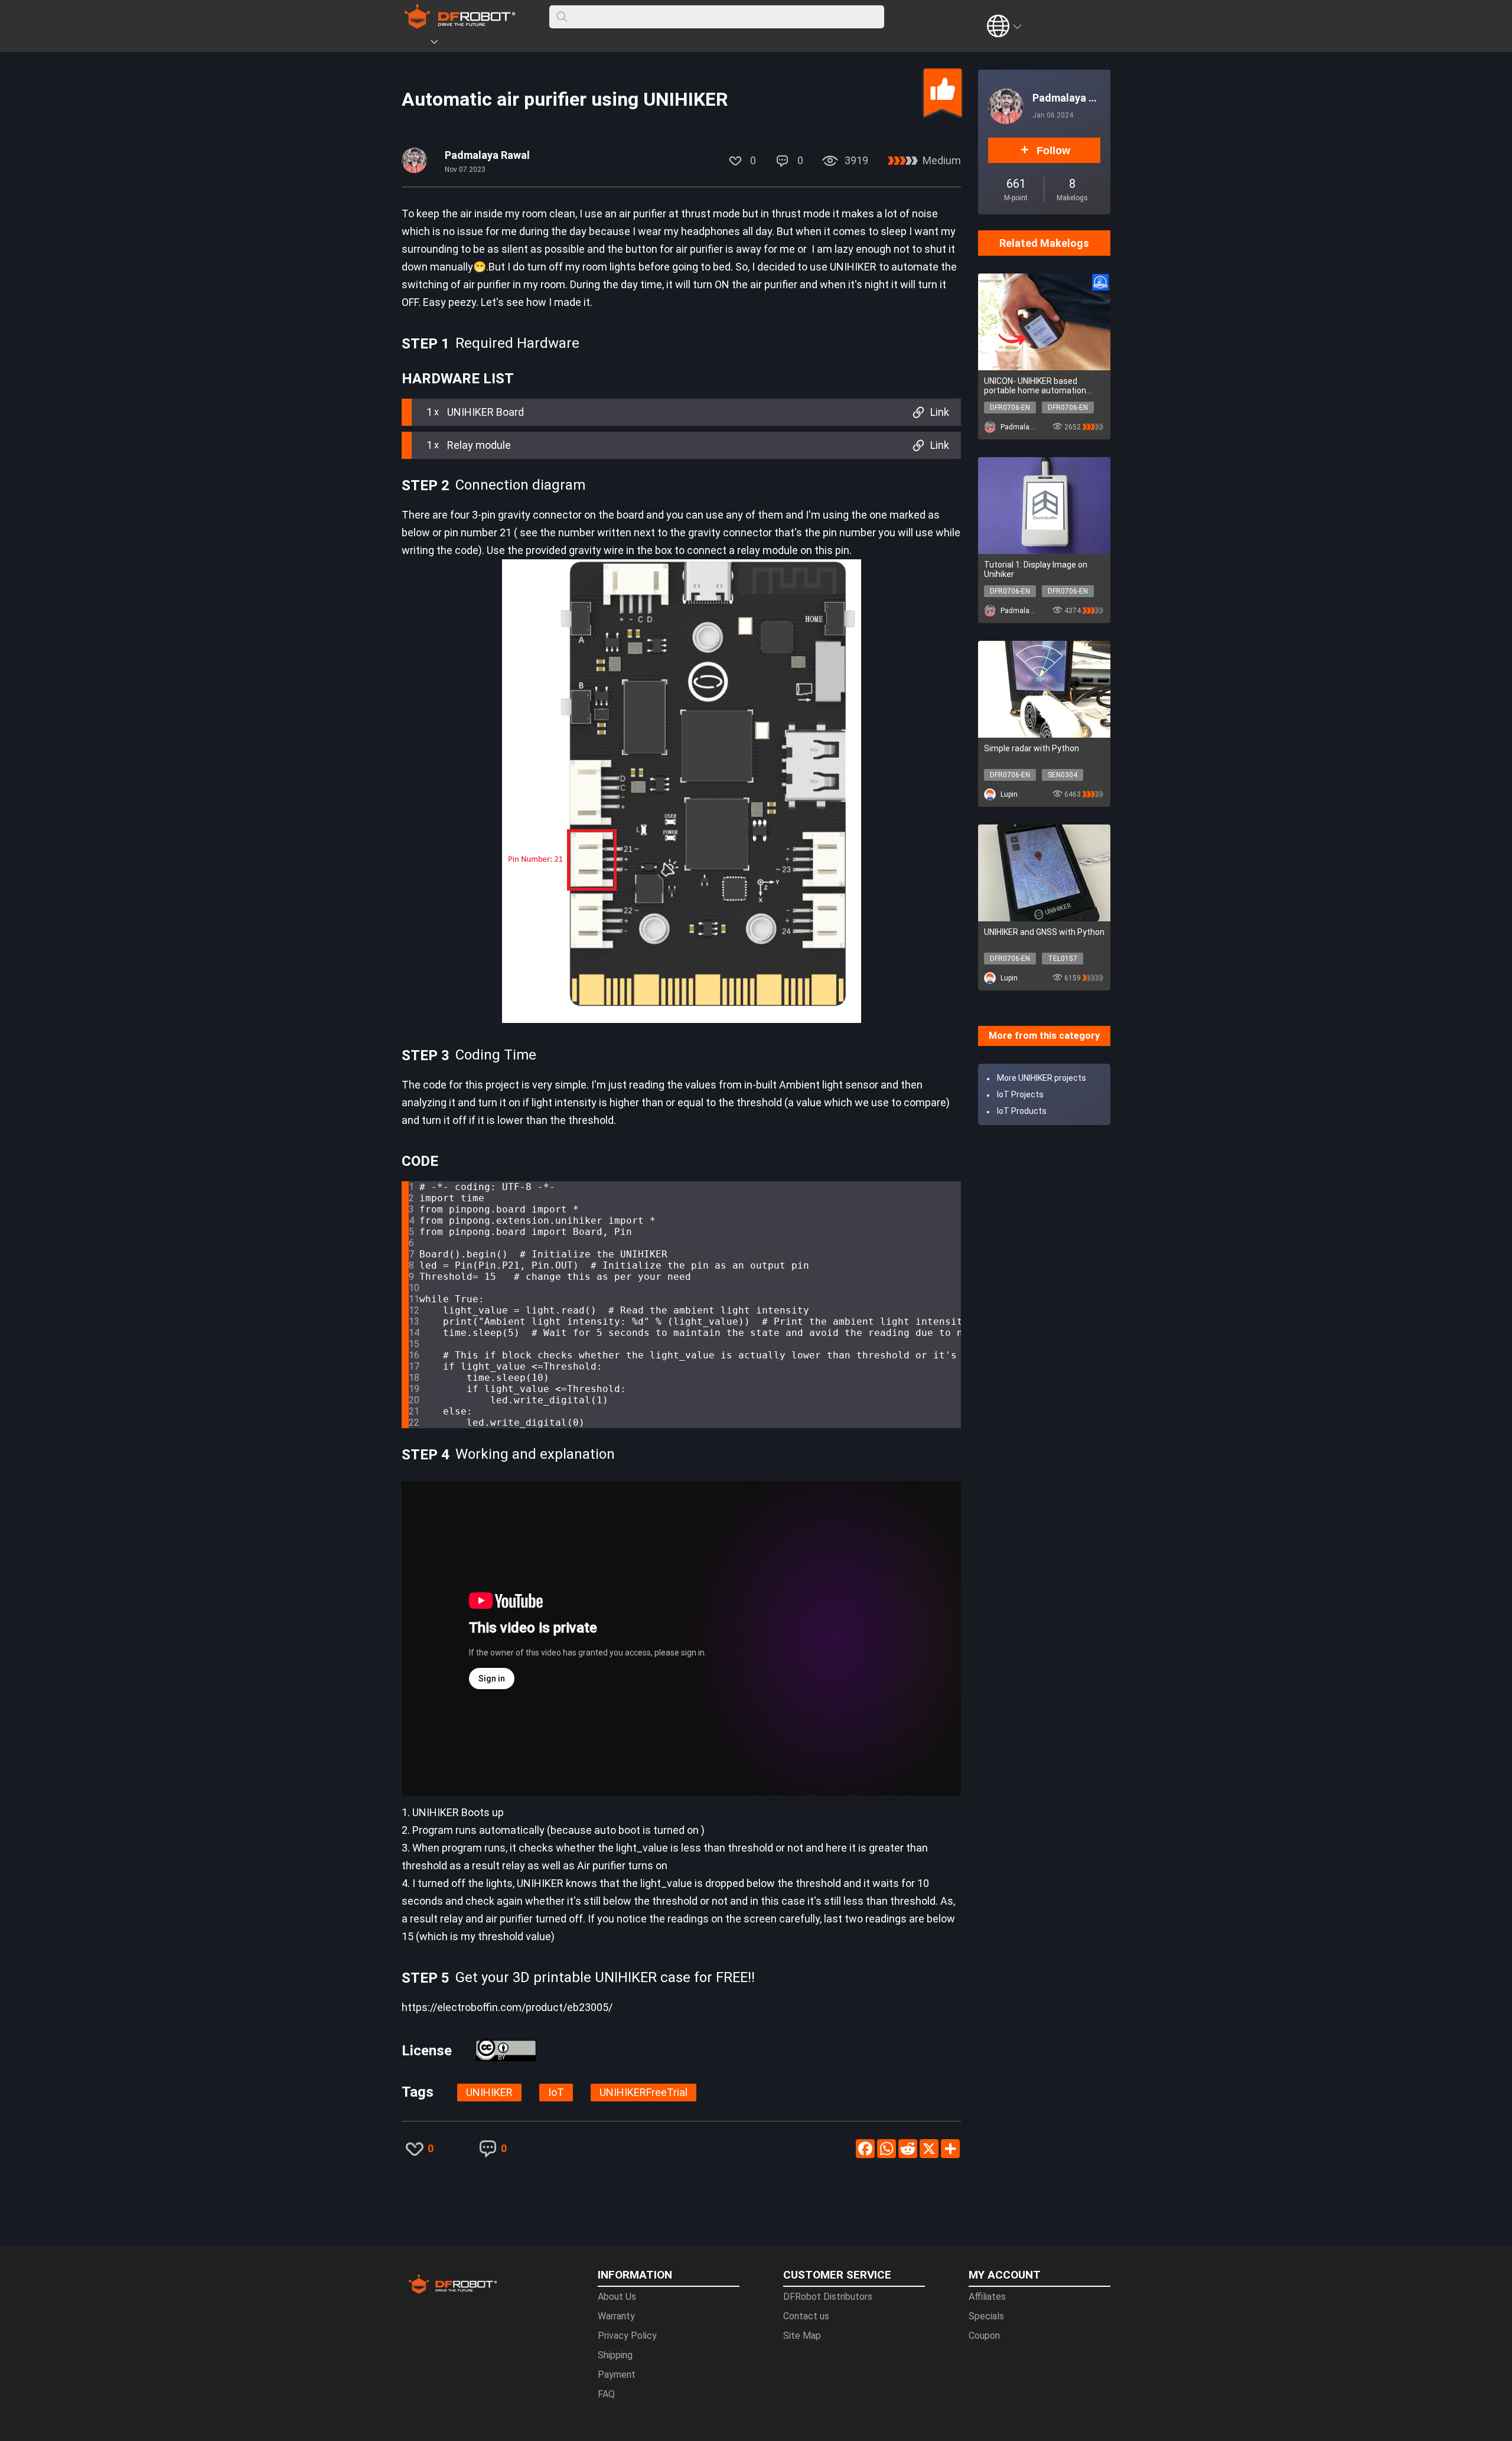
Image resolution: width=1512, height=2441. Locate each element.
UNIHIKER (489, 2092)
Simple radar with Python (1032, 748)
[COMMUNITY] (441, 44)
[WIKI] (483, 44)
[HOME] (418, 44)
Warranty (616, 2316)
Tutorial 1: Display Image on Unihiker (1036, 569)
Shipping (615, 2355)
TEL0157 (1063, 959)
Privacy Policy (627, 2336)
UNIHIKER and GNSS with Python (1044, 932)
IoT (556, 2092)
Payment (617, 2375)
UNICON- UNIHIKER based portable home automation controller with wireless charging (1035, 386)
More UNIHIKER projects (1042, 1078)
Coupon (984, 2336)
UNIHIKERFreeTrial (643, 2092)
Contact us (806, 2316)
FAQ (606, 2394)
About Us (617, 2297)
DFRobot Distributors (828, 2297)
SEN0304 (1063, 775)
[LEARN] (518, 44)
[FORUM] (465, 44)
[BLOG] (500, 44)
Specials (986, 2316)
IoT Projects (1020, 1094)
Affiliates (987, 2297)
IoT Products (1022, 1111)
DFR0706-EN (1010, 408)
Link (940, 412)
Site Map (802, 2336)
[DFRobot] (460, 25)
